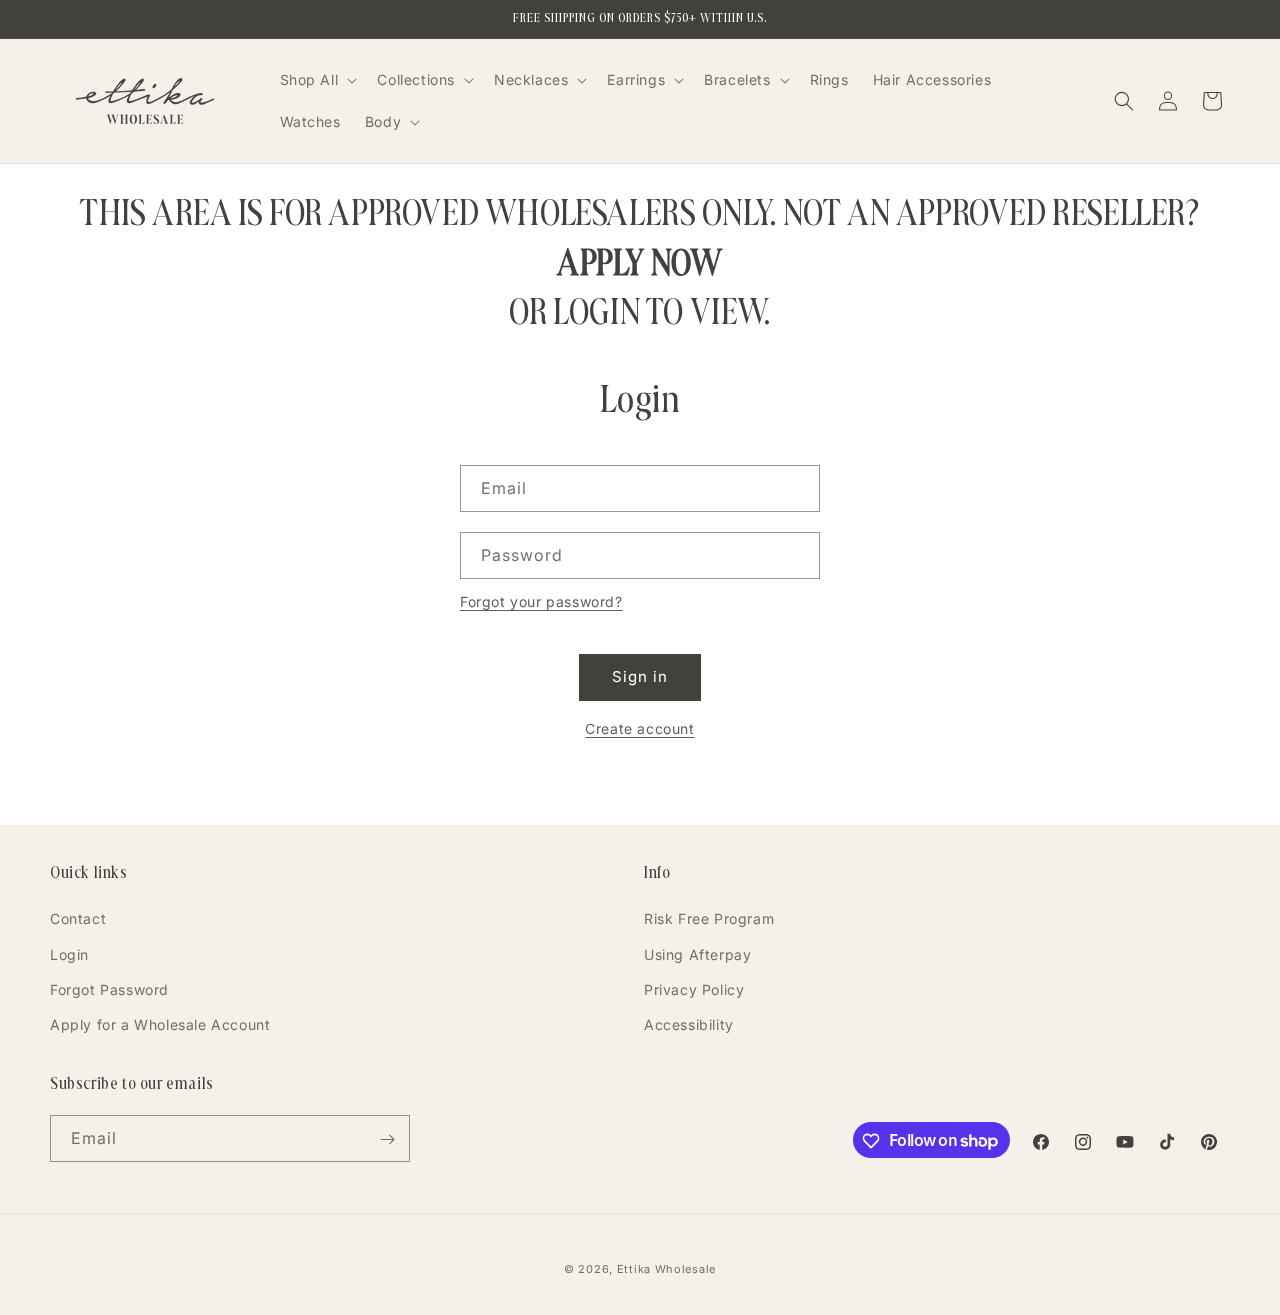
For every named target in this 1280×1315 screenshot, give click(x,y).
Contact (78, 918)
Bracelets (737, 79)
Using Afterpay (697, 954)
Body (383, 121)
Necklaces (531, 79)
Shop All (309, 79)
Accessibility (689, 1024)
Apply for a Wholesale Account (160, 1024)
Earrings (636, 79)
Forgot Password (109, 989)
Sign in (640, 676)
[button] (317, 80)
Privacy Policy (694, 989)
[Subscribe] (387, 1139)
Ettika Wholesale (666, 1269)
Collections (416, 79)
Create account (639, 728)
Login (69, 954)
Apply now (639, 262)
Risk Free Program (709, 918)
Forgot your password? (541, 601)
